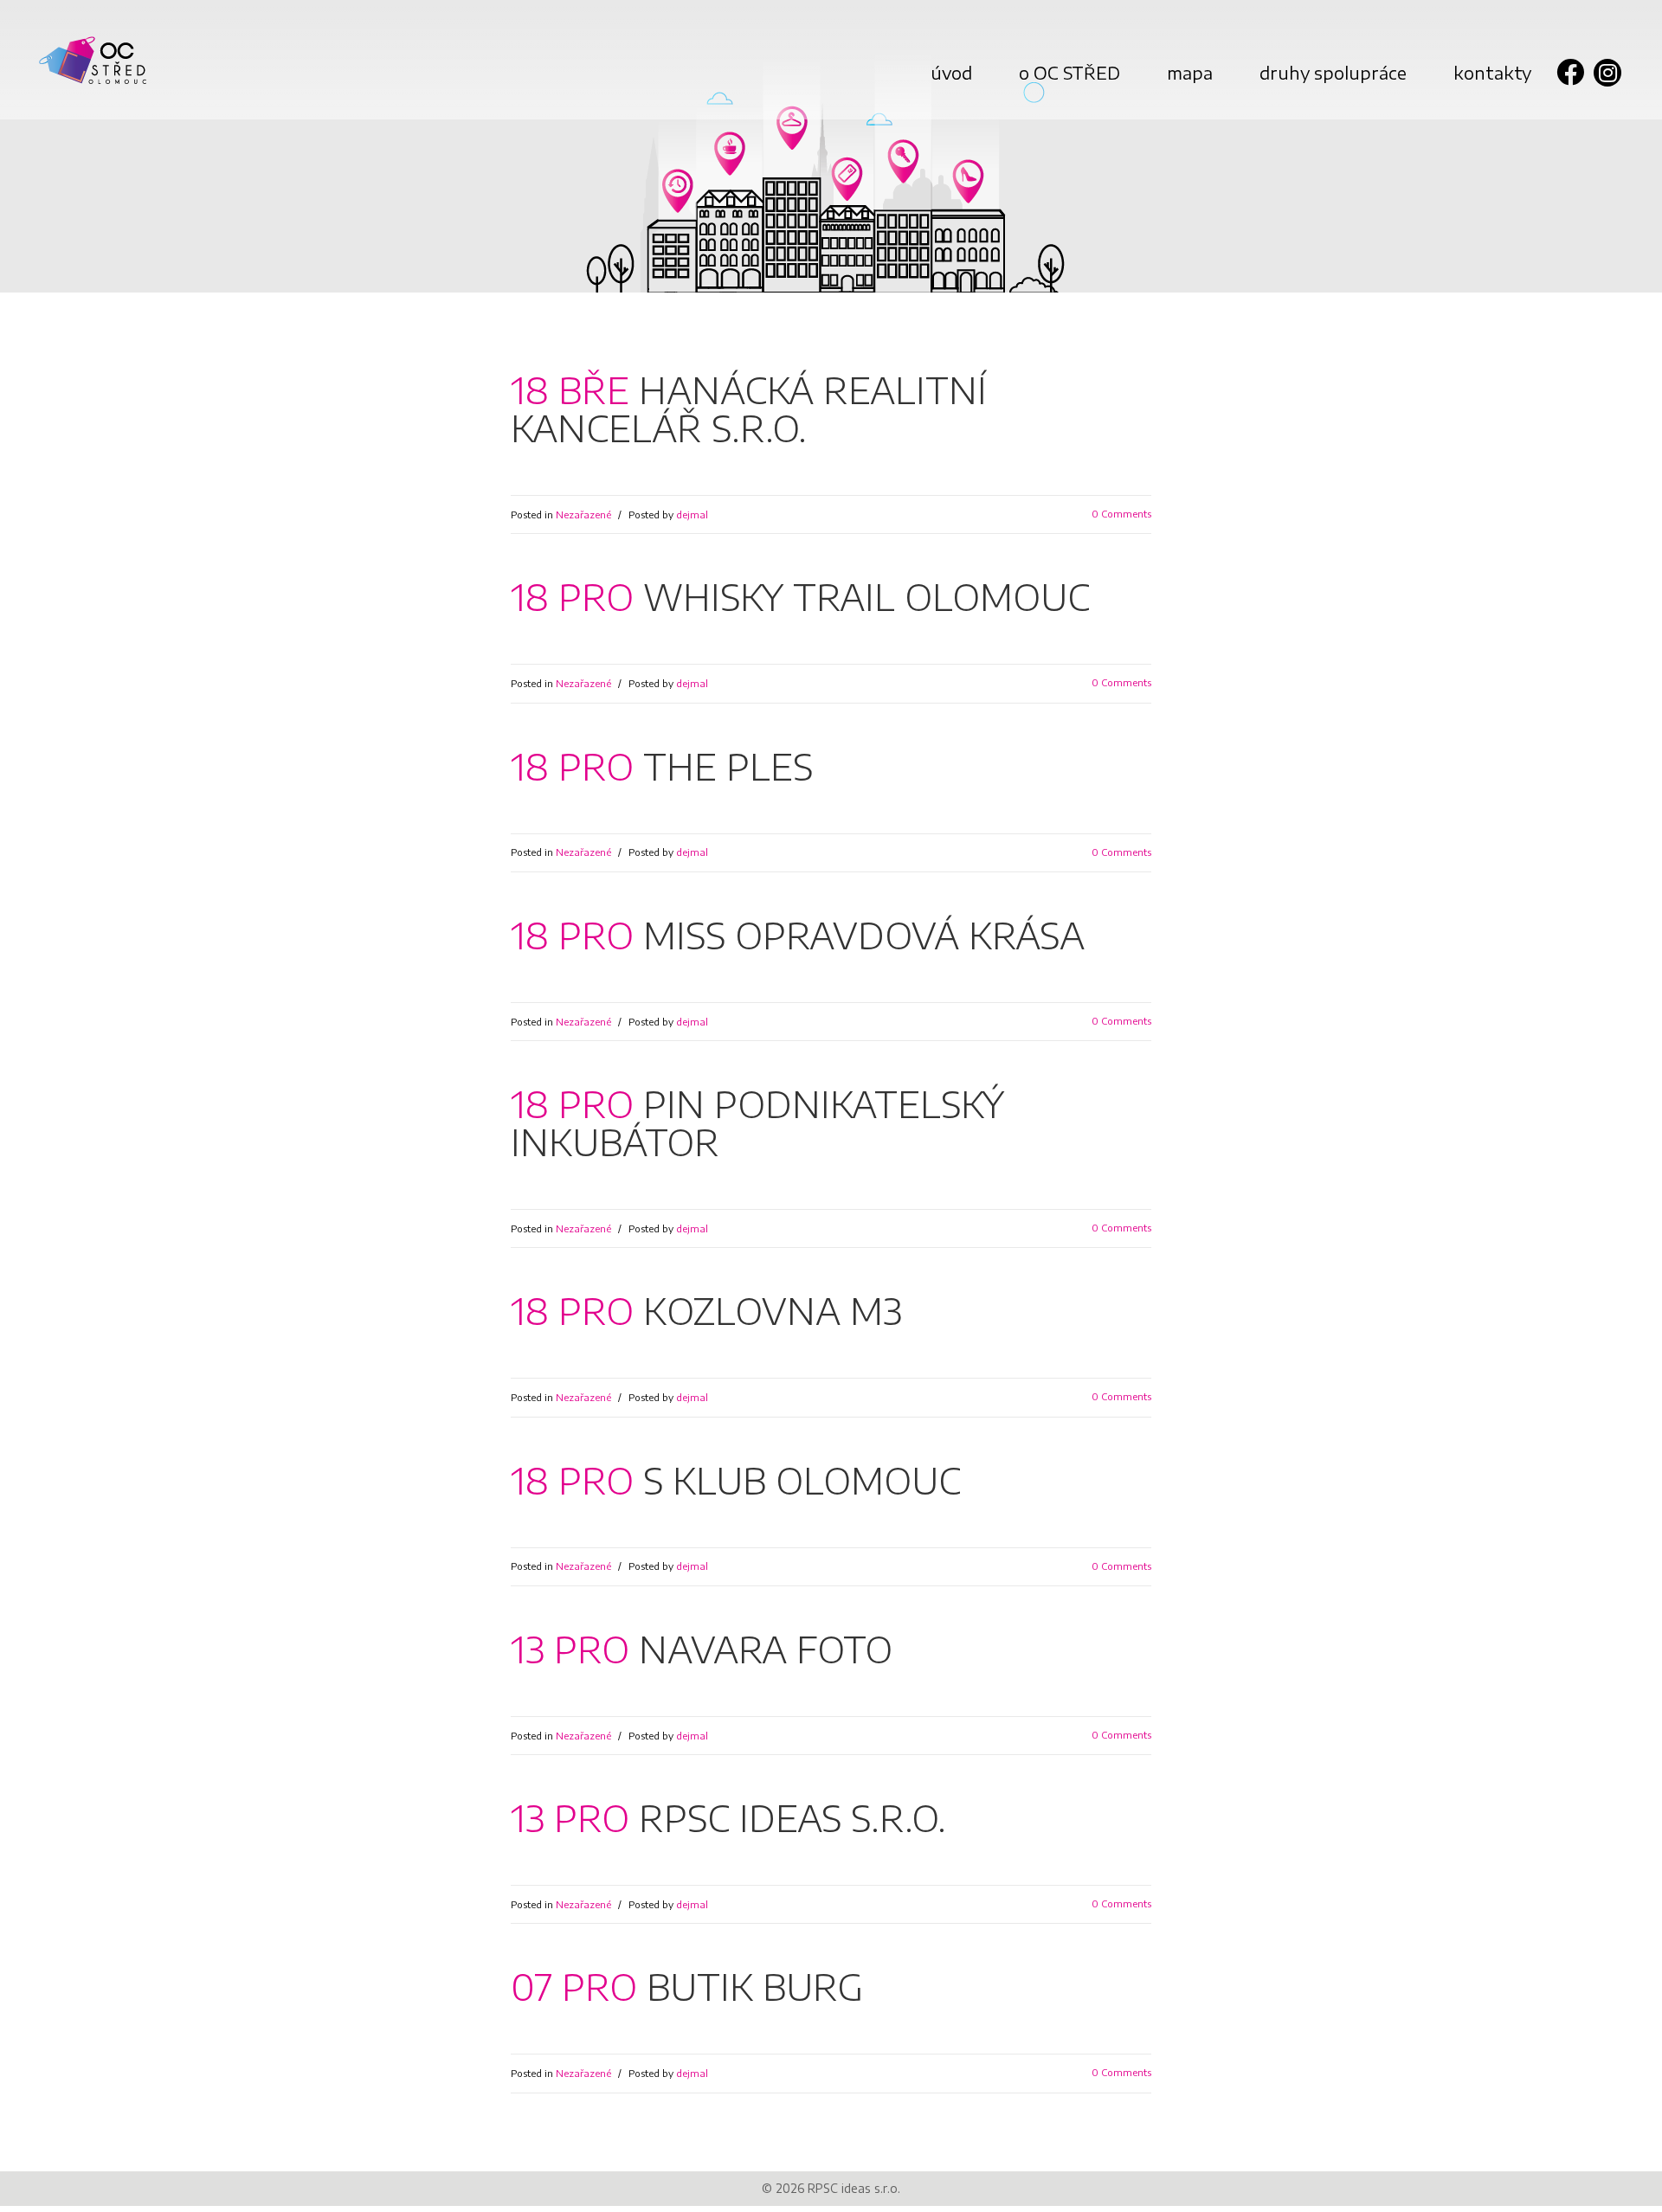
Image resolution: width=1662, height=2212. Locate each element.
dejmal (692, 514)
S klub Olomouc (802, 1480)
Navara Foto (766, 1649)
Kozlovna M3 (773, 1310)
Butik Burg (755, 1986)
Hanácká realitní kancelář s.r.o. (749, 408)
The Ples (728, 766)
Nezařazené (583, 514)
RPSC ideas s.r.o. (792, 1817)
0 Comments (1121, 514)
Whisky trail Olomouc (866, 596)
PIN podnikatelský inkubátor (757, 1122)
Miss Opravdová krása (864, 935)
